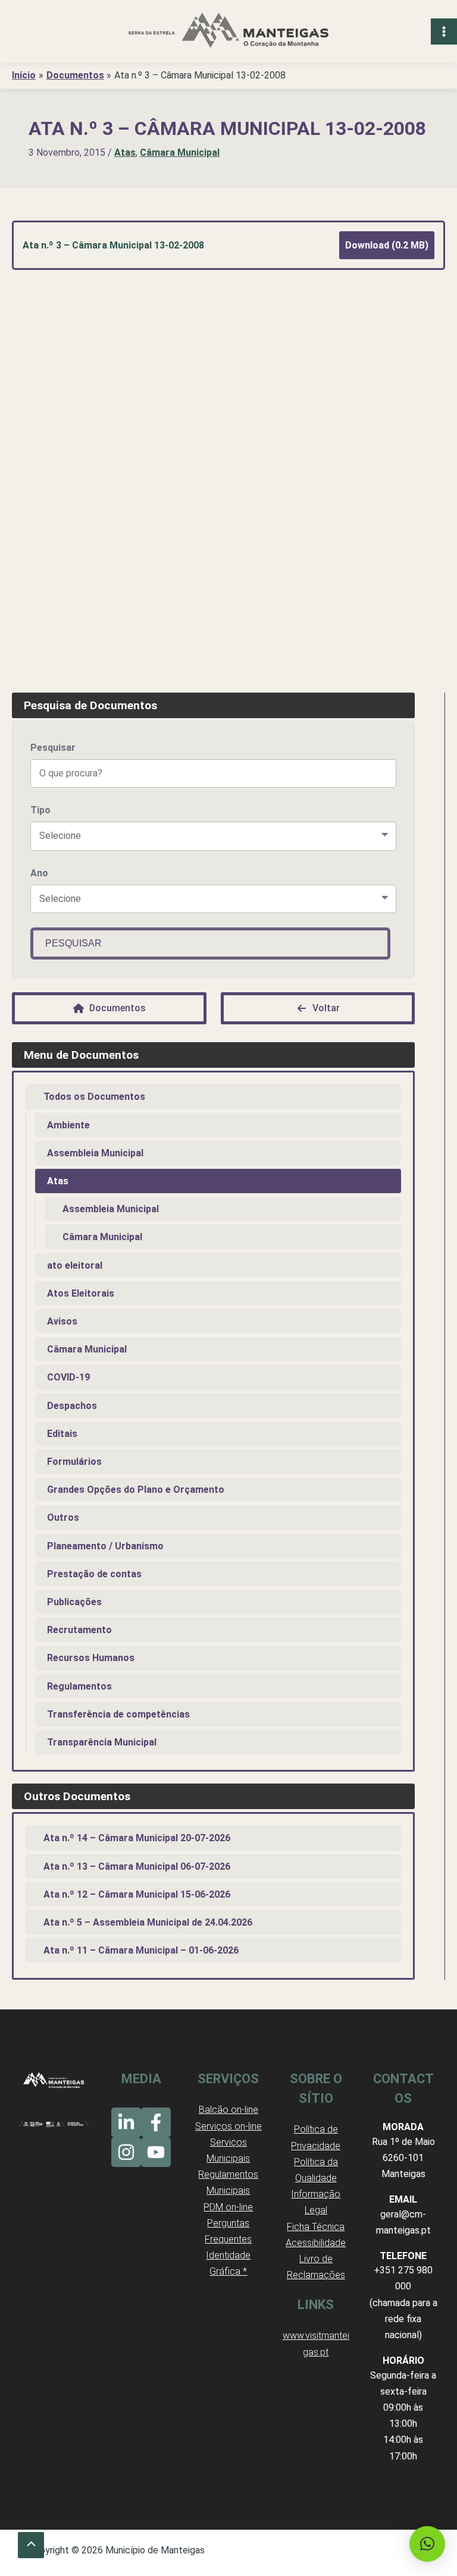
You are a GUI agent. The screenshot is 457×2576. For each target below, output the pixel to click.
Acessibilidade (316, 2243)
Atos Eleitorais (81, 1293)
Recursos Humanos (91, 1658)
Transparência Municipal (102, 1742)
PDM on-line (228, 2207)
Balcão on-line (228, 2110)
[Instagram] (126, 2152)
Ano (39, 873)
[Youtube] (156, 2152)
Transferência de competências (118, 1714)
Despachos (72, 1406)
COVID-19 (68, 1377)
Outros (63, 1517)
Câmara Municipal (180, 152)
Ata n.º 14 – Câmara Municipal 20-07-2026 (137, 1838)
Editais (62, 1434)
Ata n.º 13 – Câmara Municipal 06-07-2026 (137, 1866)
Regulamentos (79, 1686)
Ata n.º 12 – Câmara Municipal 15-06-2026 (137, 1894)
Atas (125, 152)
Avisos (62, 1321)
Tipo (40, 810)
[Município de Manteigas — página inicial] (228, 32)
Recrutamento (79, 1630)
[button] (427, 2544)
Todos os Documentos (94, 1097)
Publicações (74, 1602)
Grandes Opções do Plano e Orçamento (136, 1490)
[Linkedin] (126, 2122)
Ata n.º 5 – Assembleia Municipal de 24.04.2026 (148, 1922)
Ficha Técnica (316, 2227)
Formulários (74, 1462)
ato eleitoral (75, 1265)
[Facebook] (156, 2122)
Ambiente (68, 1125)
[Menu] (444, 32)
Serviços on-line (228, 2126)
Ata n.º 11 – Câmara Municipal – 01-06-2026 (141, 1950)
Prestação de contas (94, 1574)
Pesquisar (53, 748)
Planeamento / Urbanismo (105, 1546)
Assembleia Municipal (95, 1153)
